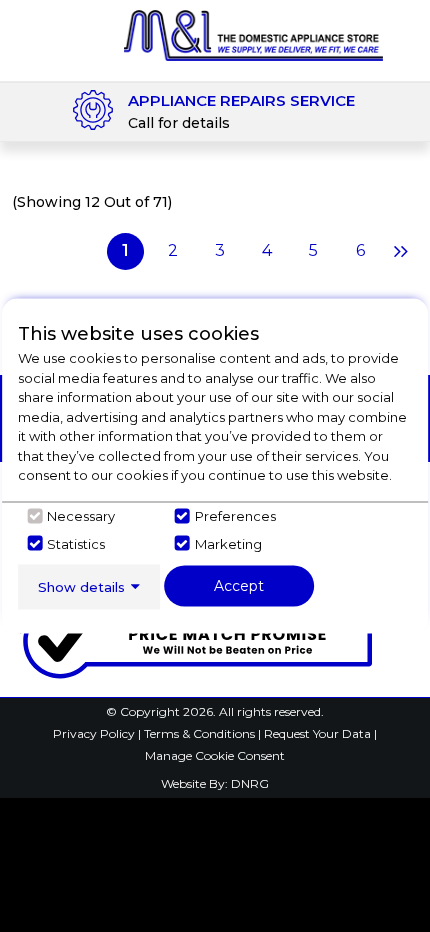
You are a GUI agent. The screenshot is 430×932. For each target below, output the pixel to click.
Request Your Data (317, 733)
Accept (239, 585)
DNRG (250, 783)
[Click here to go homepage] (254, 34)
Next (398, 251)
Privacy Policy (95, 733)
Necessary (81, 516)
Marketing (228, 543)
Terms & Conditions (201, 733)
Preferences (235, 516)
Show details (81, 586)
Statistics (76, 543)
